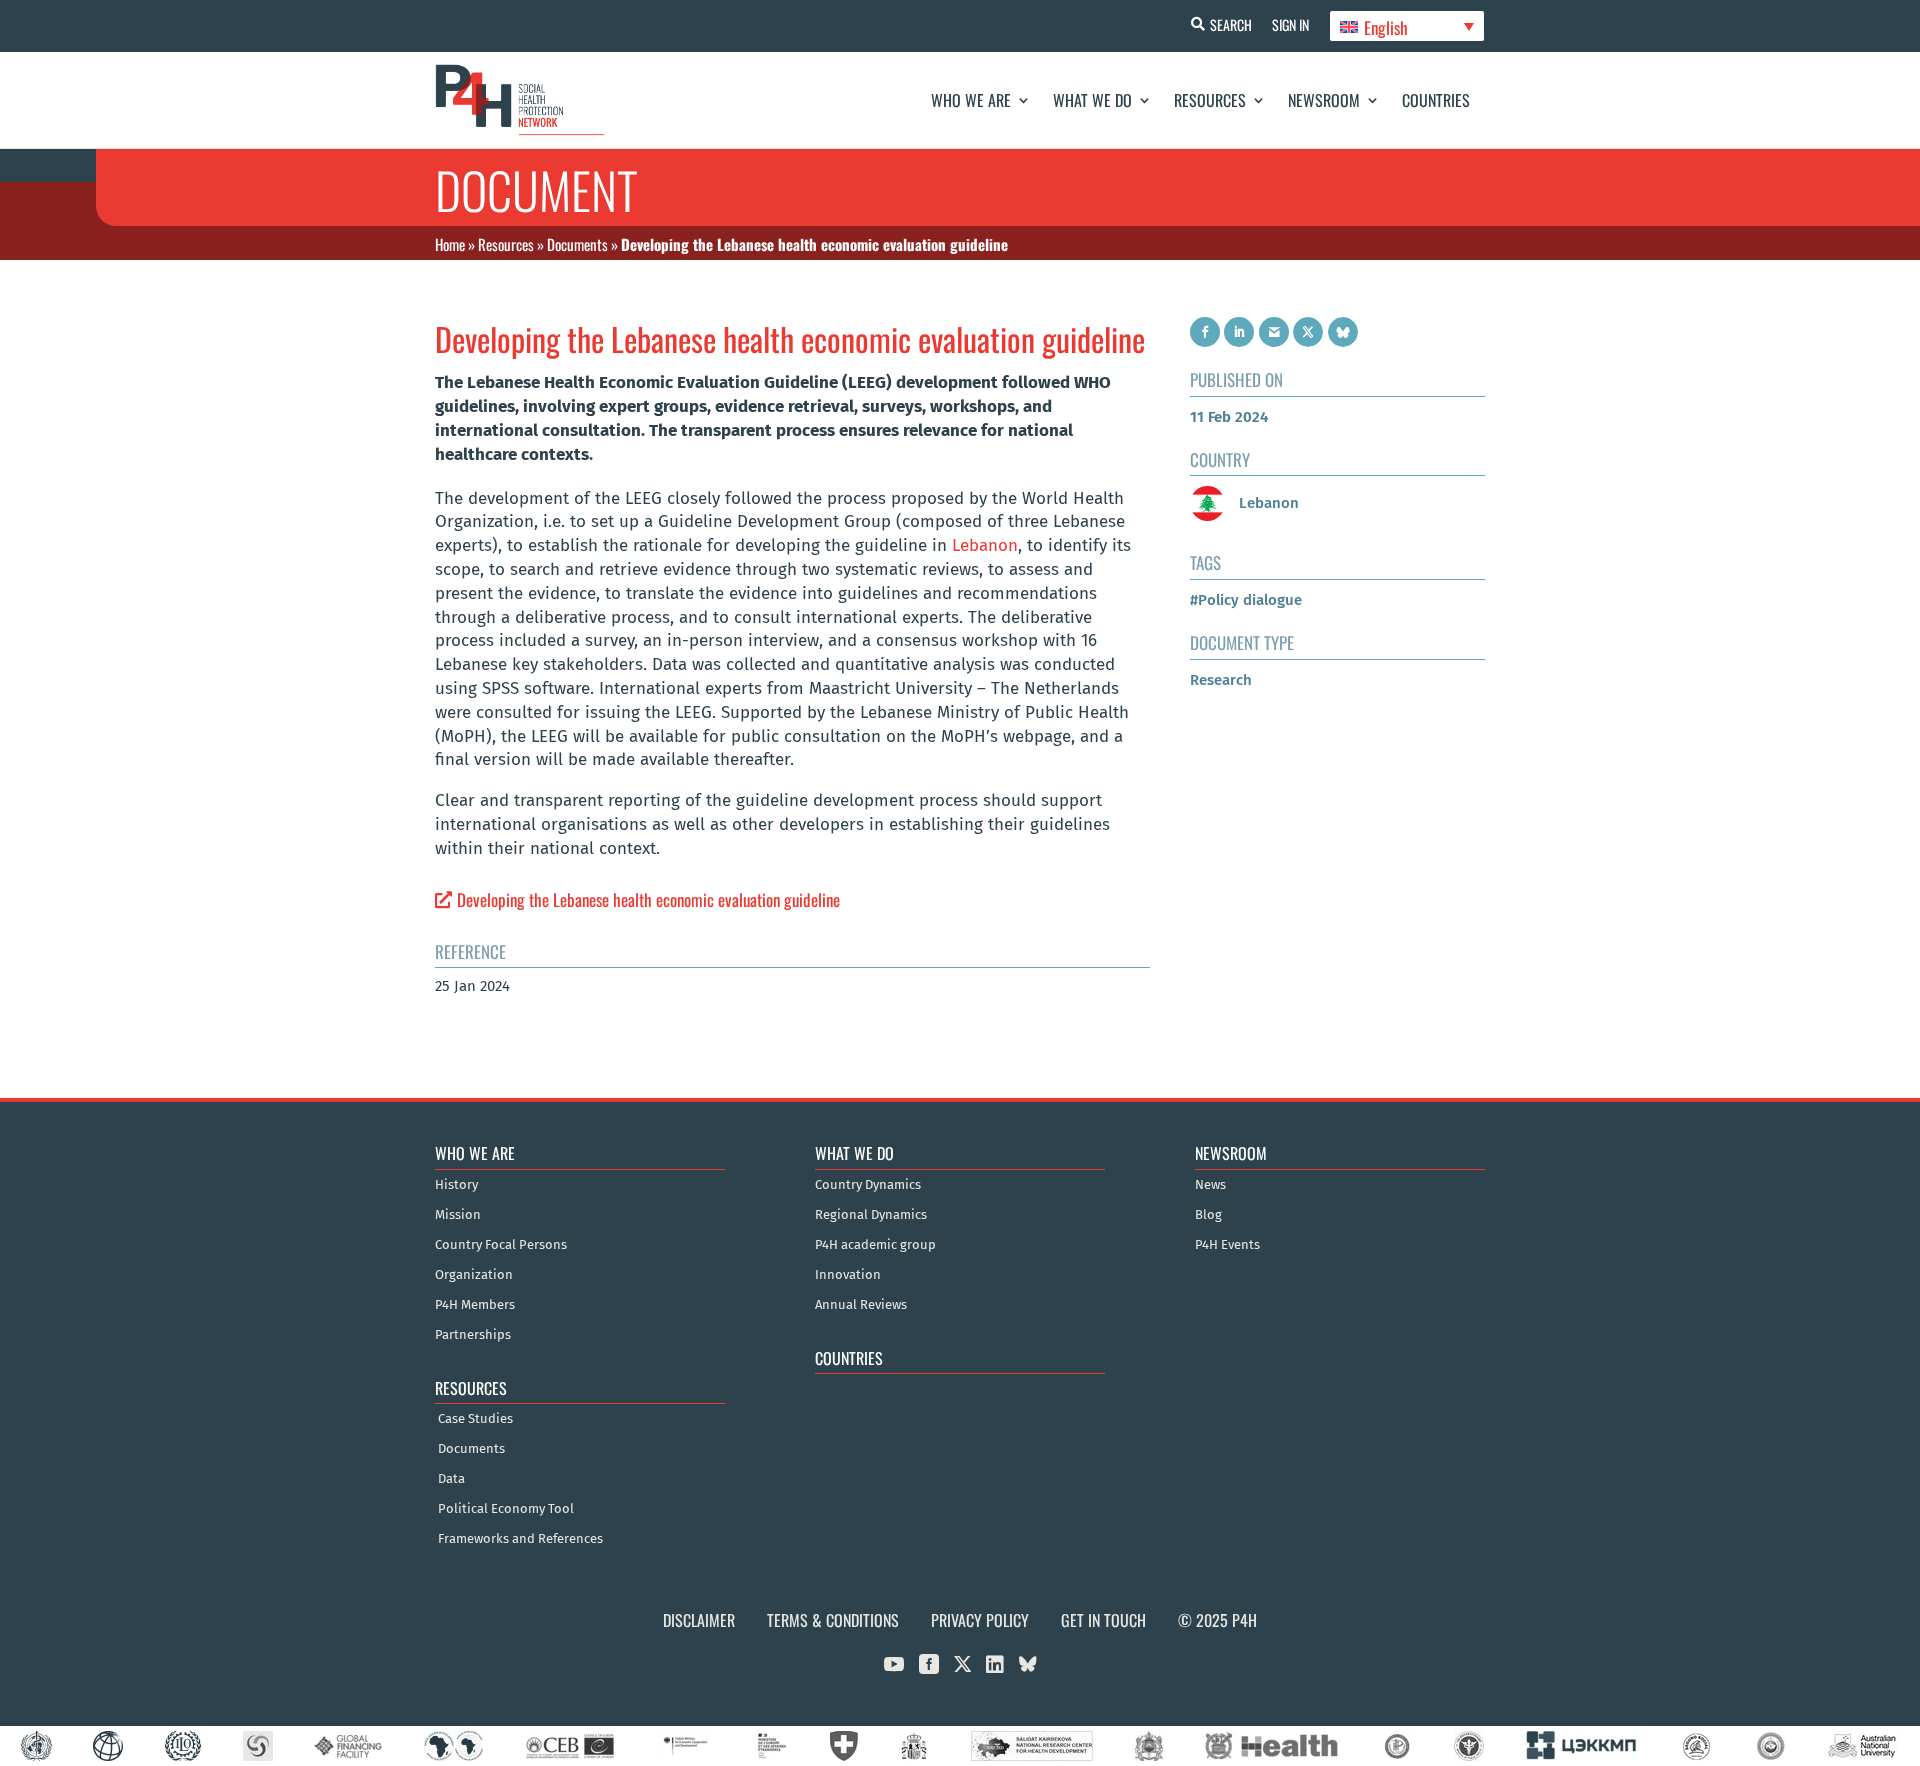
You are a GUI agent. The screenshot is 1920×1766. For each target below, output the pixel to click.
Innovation (848, 1275)
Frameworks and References (520, 1539)
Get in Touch (1103, 1620)
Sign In (1290, 24)
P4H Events (1227, 1245)
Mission (458, 1215)
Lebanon (985, 545)
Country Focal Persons (501, 1245)
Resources (1210, 100)
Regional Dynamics (871, 1215)
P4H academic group (875, 1245)
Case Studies (475, 1419)
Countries (1436, 100)
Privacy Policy (980, 1620)
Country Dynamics (868, 1185)
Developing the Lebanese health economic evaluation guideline (648, 899)
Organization (474, 1275)
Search (1231, 24)
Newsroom (1324, 100)
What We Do (1092, 100)
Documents (577, 244)
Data (451, 1479)
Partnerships (473, 1335)
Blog (1208, 1215)
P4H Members (475, 1305)
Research (1221, 680)
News (1210, 1185)
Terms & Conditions (833, 1620)
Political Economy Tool (506, 1509)
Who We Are (971, 100)
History (456, 1185)
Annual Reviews (861, 1305)
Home (450, 244)
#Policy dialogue (1246, 600)
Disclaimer (699, 1620)
